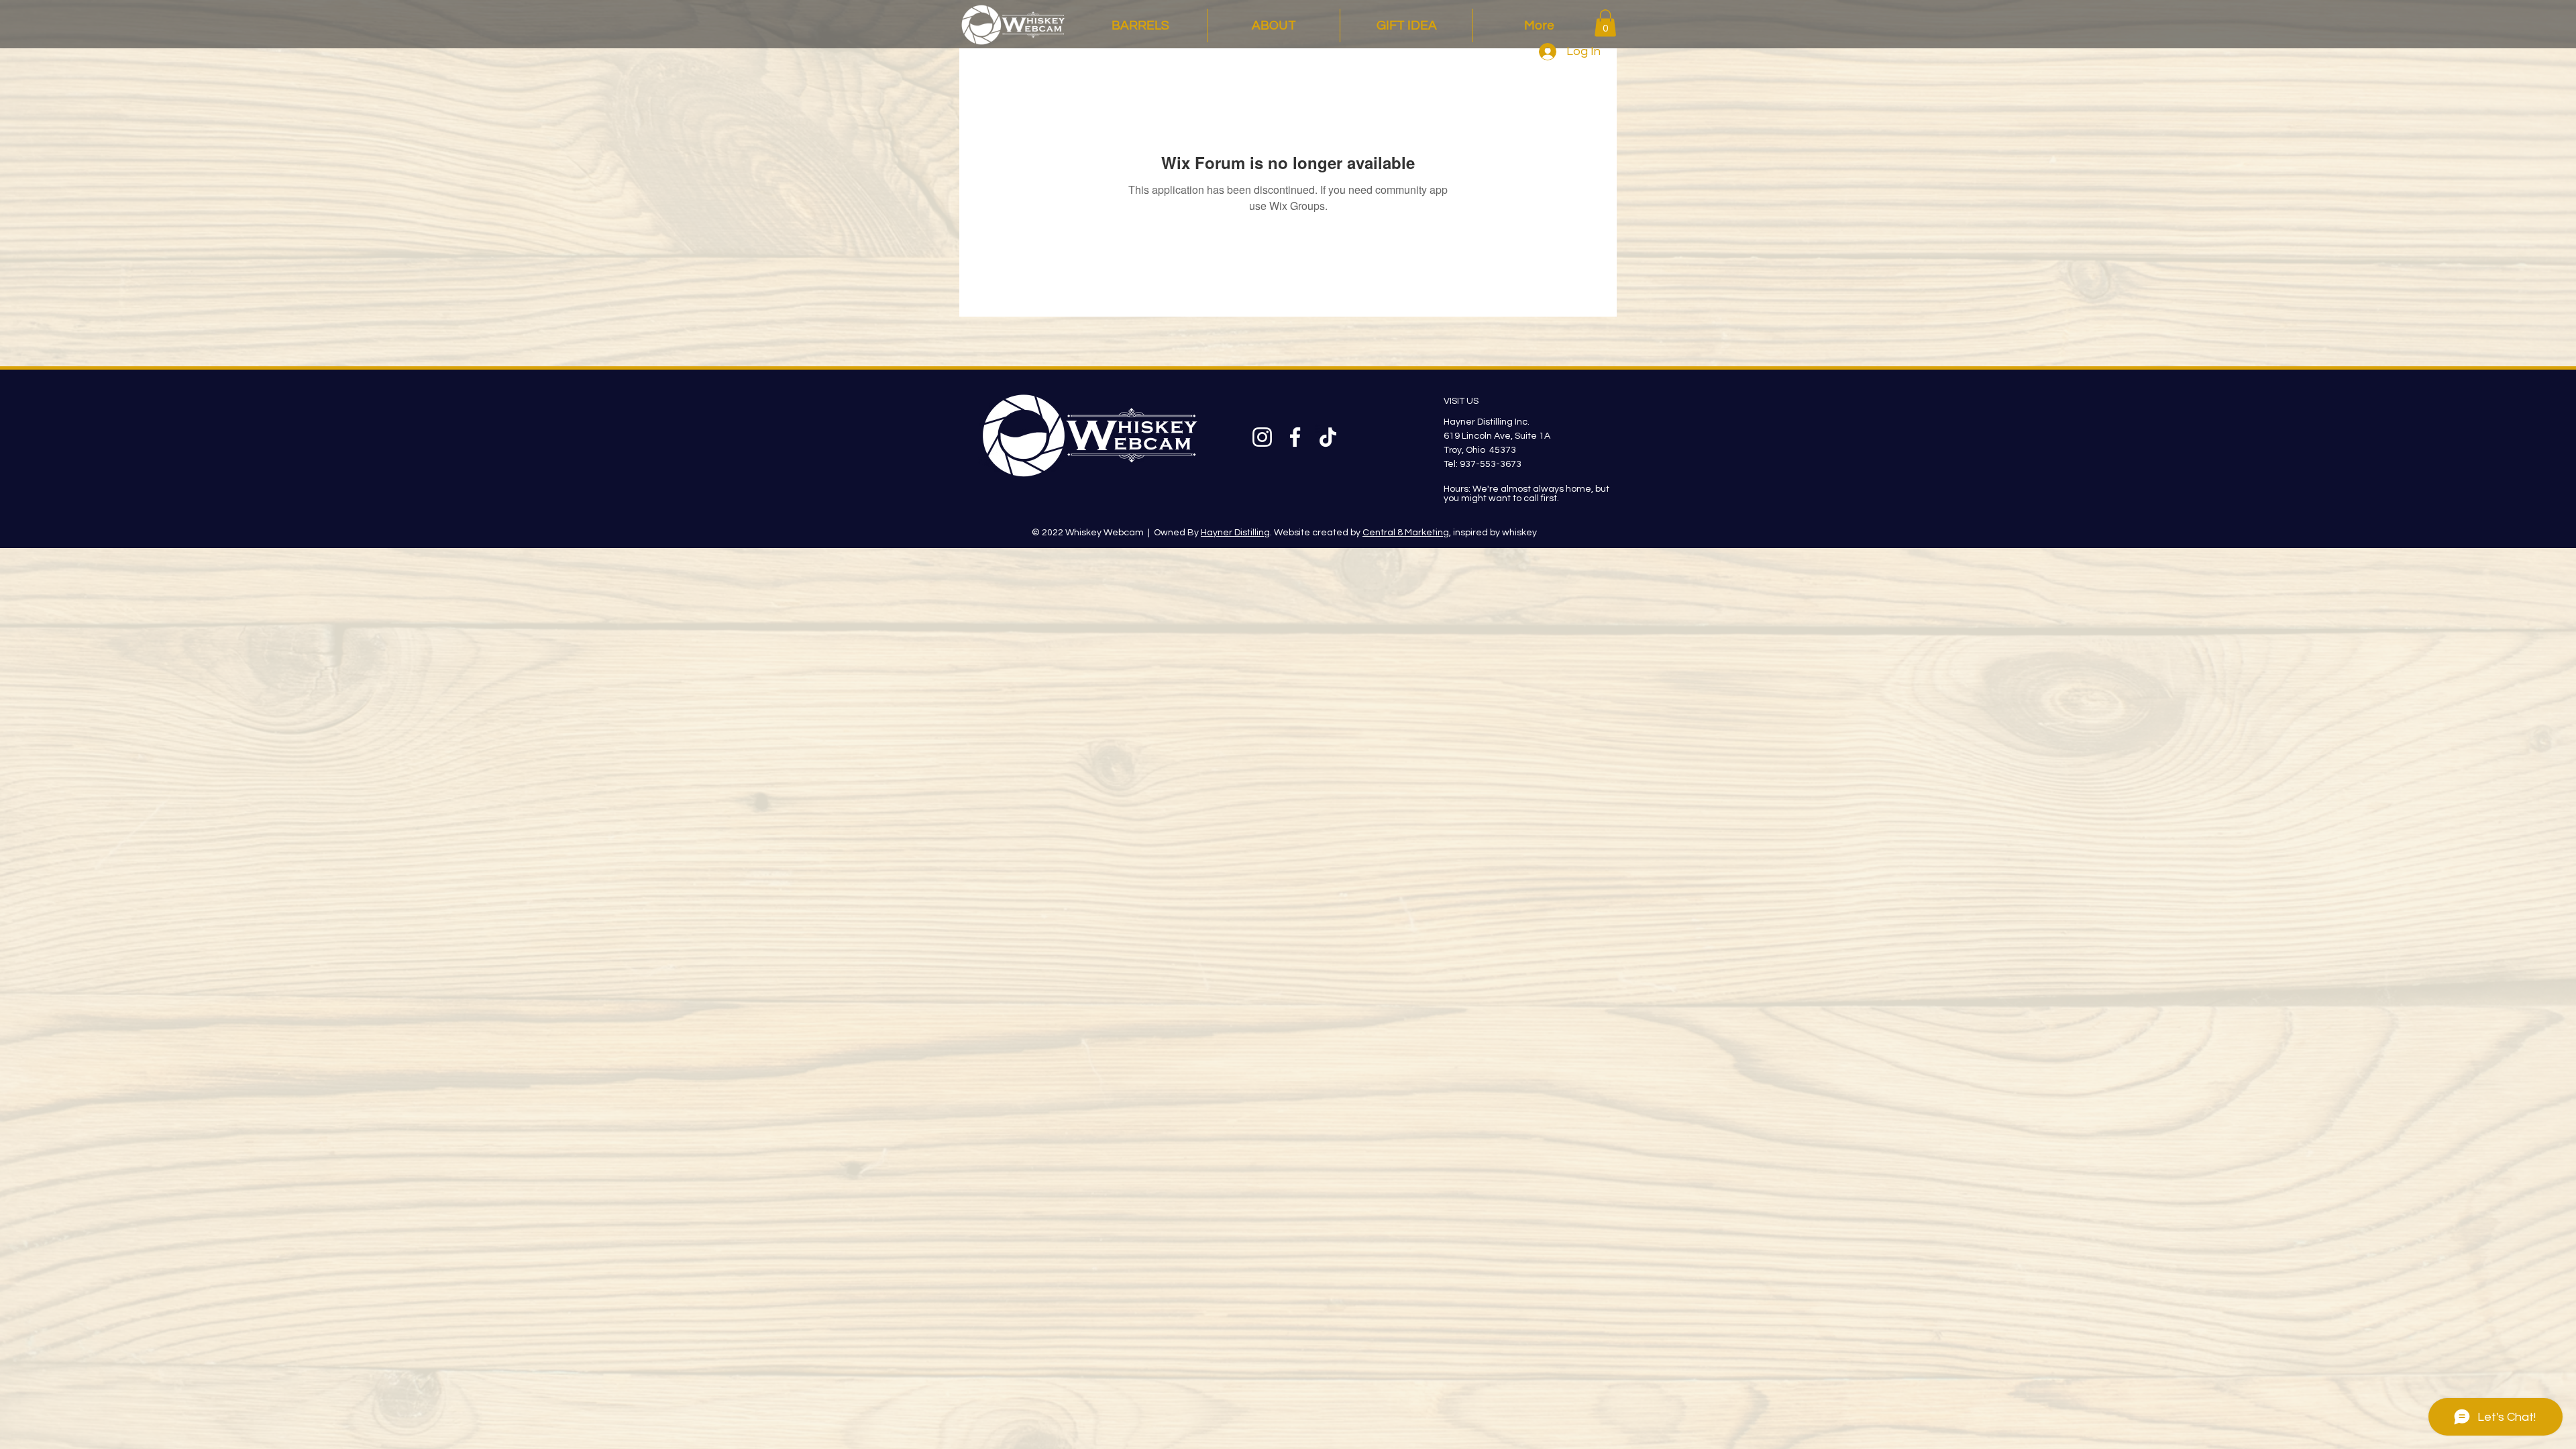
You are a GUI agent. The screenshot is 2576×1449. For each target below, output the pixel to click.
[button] (1605, 23)
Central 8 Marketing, (1407, 533)
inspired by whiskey (1494, 533)
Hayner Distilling (1235, 533)
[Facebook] (1295, 437)
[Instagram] (1262, 437)
